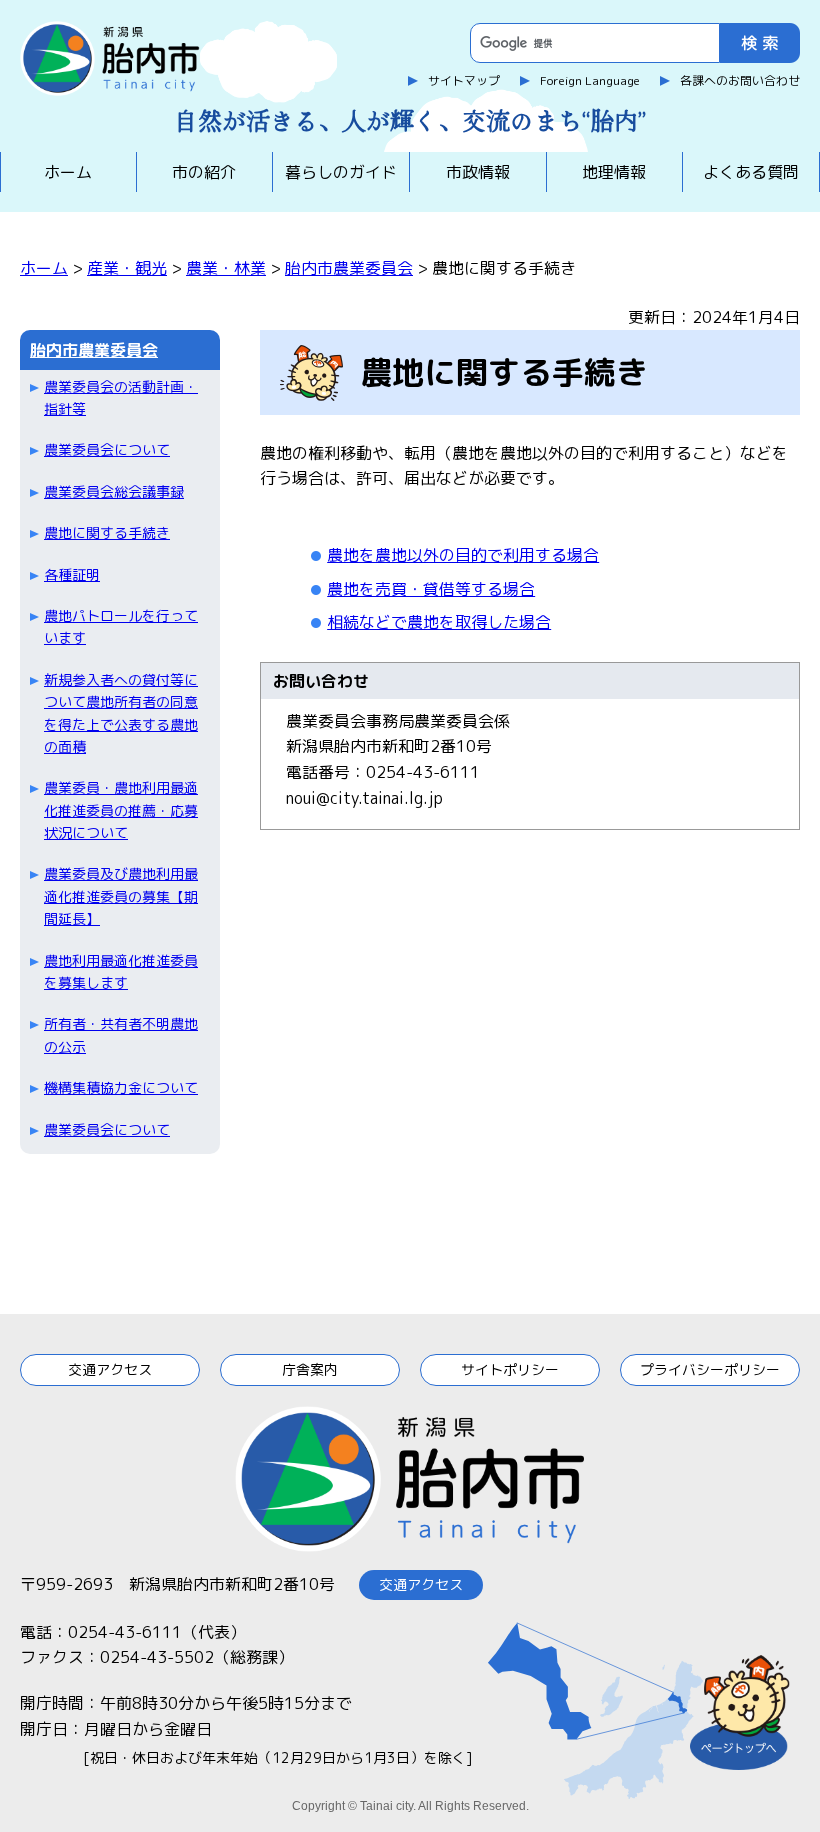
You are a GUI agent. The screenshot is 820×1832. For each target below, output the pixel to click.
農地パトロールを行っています (121, 626)
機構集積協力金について (121, 1087)
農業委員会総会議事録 (114, 491)
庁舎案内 (310, 1369)
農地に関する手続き (107, 532)
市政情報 (478, 172)
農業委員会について (107, 449)
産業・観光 (127, 268)
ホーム (68, 172)
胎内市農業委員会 (349, 268)
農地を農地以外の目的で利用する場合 (463, 555)
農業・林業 (226, 268)
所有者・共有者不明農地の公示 (121, 1034)
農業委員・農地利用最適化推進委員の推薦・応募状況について (121, 810)
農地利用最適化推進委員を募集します (121, 971)
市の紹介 (204, 172)
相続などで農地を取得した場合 (439, 622)
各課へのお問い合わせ (740, 80)
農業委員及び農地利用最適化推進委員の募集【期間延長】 (121, 896)
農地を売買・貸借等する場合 (431, 589)
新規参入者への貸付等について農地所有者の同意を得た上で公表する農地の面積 (121, 713)
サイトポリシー (510, 1369)
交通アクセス (110, 1369)
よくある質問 (751, 172)
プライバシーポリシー (710, 1369)
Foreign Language (590, 80)
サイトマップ (464, 80)
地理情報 (614, 172)
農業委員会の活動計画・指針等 (121, 397)
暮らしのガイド (341, 172)
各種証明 (72, 574)
